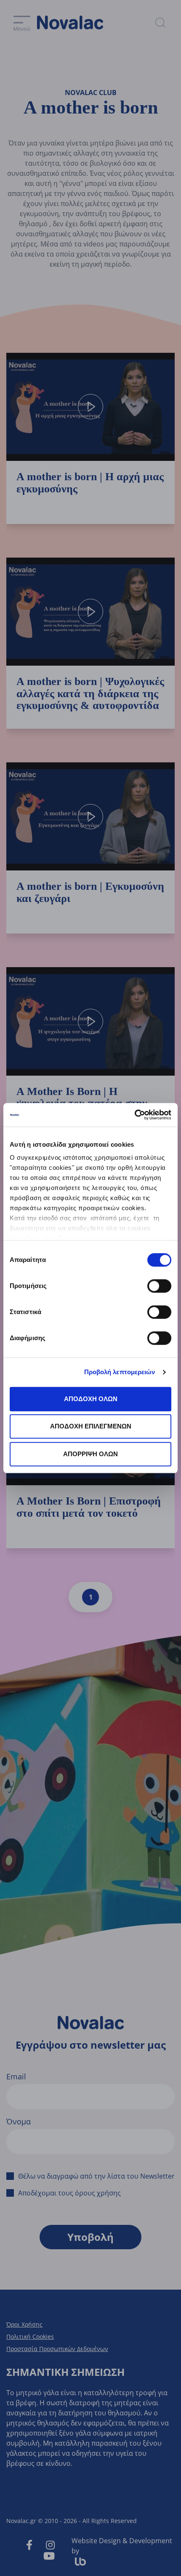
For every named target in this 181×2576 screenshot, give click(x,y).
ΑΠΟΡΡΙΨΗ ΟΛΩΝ (90, 1454)
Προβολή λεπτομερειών (120, 1372)
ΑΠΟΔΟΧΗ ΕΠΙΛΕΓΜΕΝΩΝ (91, 1426)
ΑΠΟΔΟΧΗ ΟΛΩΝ (91, 1399)
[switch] (159, 1286)
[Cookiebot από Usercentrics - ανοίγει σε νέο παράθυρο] (134, 1115)
